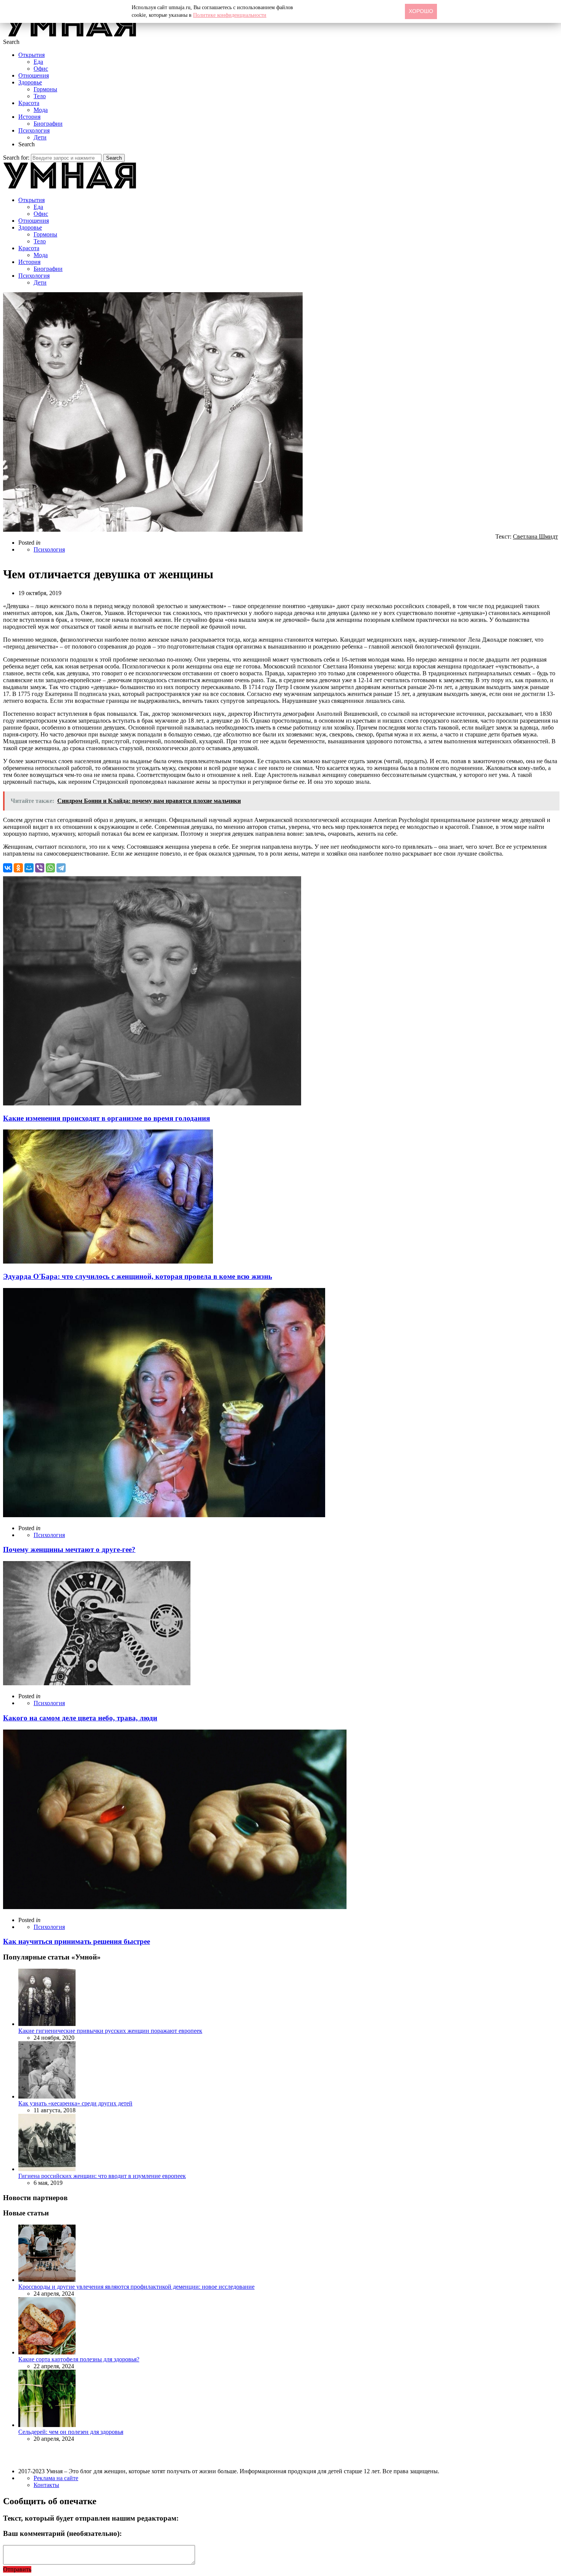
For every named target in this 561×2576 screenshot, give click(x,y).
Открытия (31, 55)
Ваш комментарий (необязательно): (62, 2533)
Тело (40, 96)
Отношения (34, 75)
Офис (41, 69)
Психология (34, 130)
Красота (29, 103)
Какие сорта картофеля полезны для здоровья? (79, 2359)
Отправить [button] (17, 2569)
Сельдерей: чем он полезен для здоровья (71, 2432)
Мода (41, 110)
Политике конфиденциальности (230, 15)
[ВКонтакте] (8, 868)
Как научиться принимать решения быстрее (77, 1941)
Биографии (48, 124)
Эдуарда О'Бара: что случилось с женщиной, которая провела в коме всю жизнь (138, 1276)
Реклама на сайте (56, 2478)
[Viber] (40, 868)
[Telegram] (61, 868)
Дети (40, 137)
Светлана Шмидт (535, 536)
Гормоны (45, 89)
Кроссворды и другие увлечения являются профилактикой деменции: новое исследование (136, 2287)
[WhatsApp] (50, 868)
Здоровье (30, 82)
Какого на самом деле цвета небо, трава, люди (80, 1718)
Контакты (46, 2485)
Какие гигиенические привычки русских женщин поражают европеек (110, 2031)
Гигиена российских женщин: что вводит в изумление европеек (102, 2176)
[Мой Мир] (29, 868)
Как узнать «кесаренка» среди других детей (75, 2103)
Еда (38, 62)
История (29, 117)
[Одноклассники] (18, 868)
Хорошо (421, 11)
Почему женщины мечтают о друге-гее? (69, 1549)
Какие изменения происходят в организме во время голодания (106, 1118)
